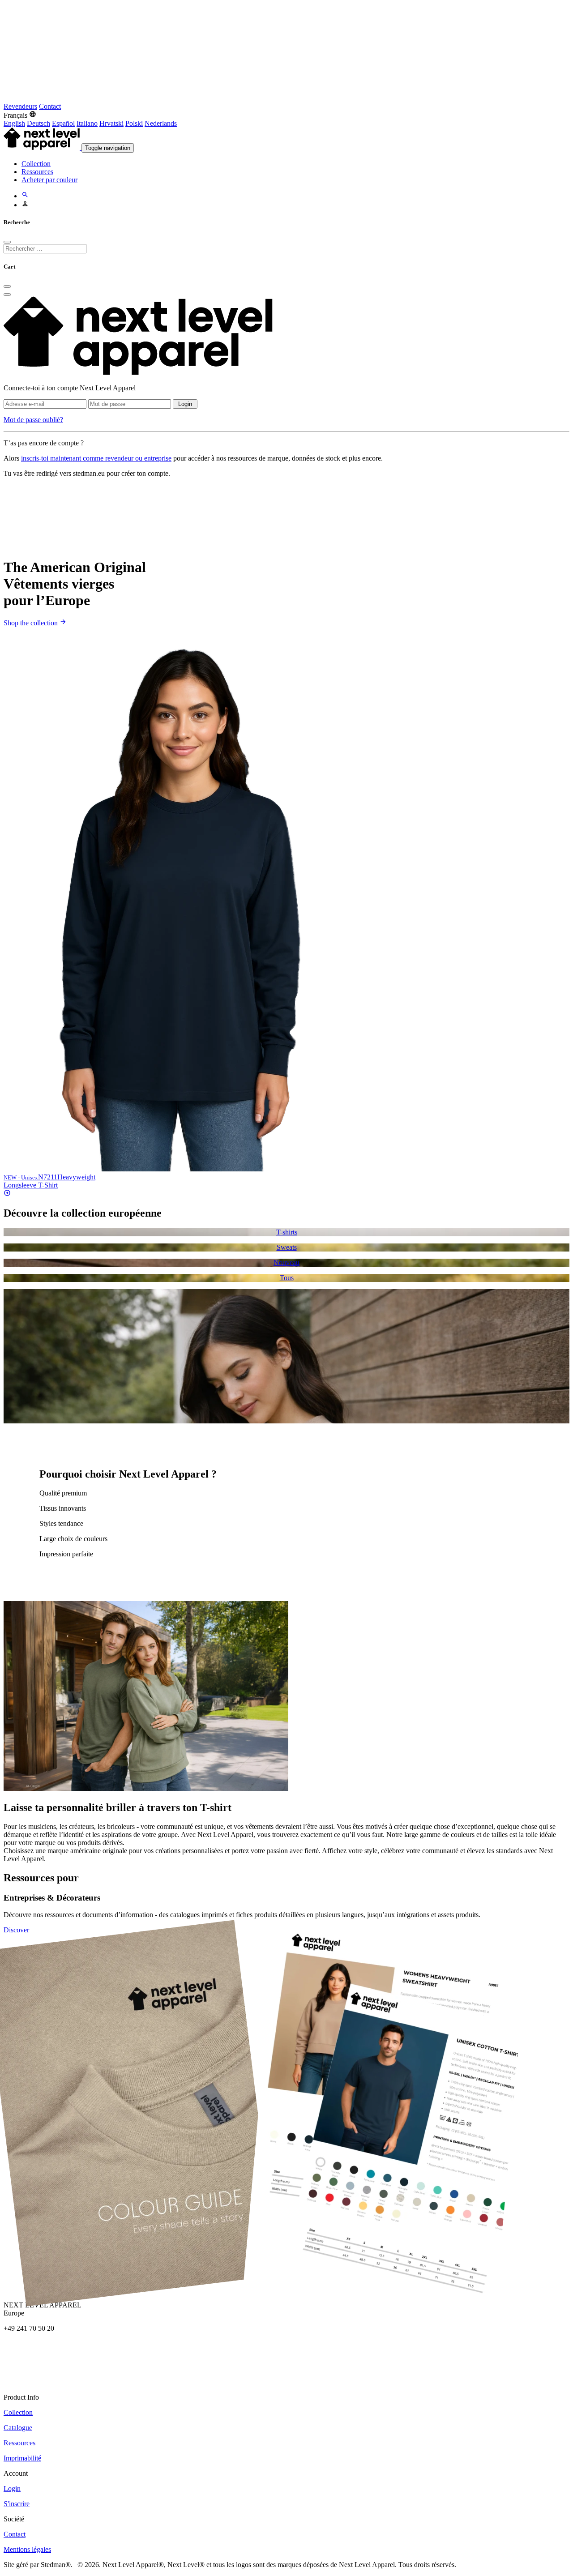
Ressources (37, 172)
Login (185, 404)
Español (63, 123)
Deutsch (38, 123)
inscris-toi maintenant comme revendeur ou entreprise (96, 458)
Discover (16, 1930)
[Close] (7, 242)
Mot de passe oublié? (33, 420)
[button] (20, 115)
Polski (134, 123)
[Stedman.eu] (227, 98)
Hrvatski (111, 123)
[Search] (25, 196)
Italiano (87, 123)
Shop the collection (32, 623)
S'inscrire (17, 2504)
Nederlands (161, 123)
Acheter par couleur (49, 180)
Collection (36, 164)
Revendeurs (20, 106)
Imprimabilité (22, 2458)
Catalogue (18, 2428)
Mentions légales (27, 2549)
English (14, 123)
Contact (50, 106)
